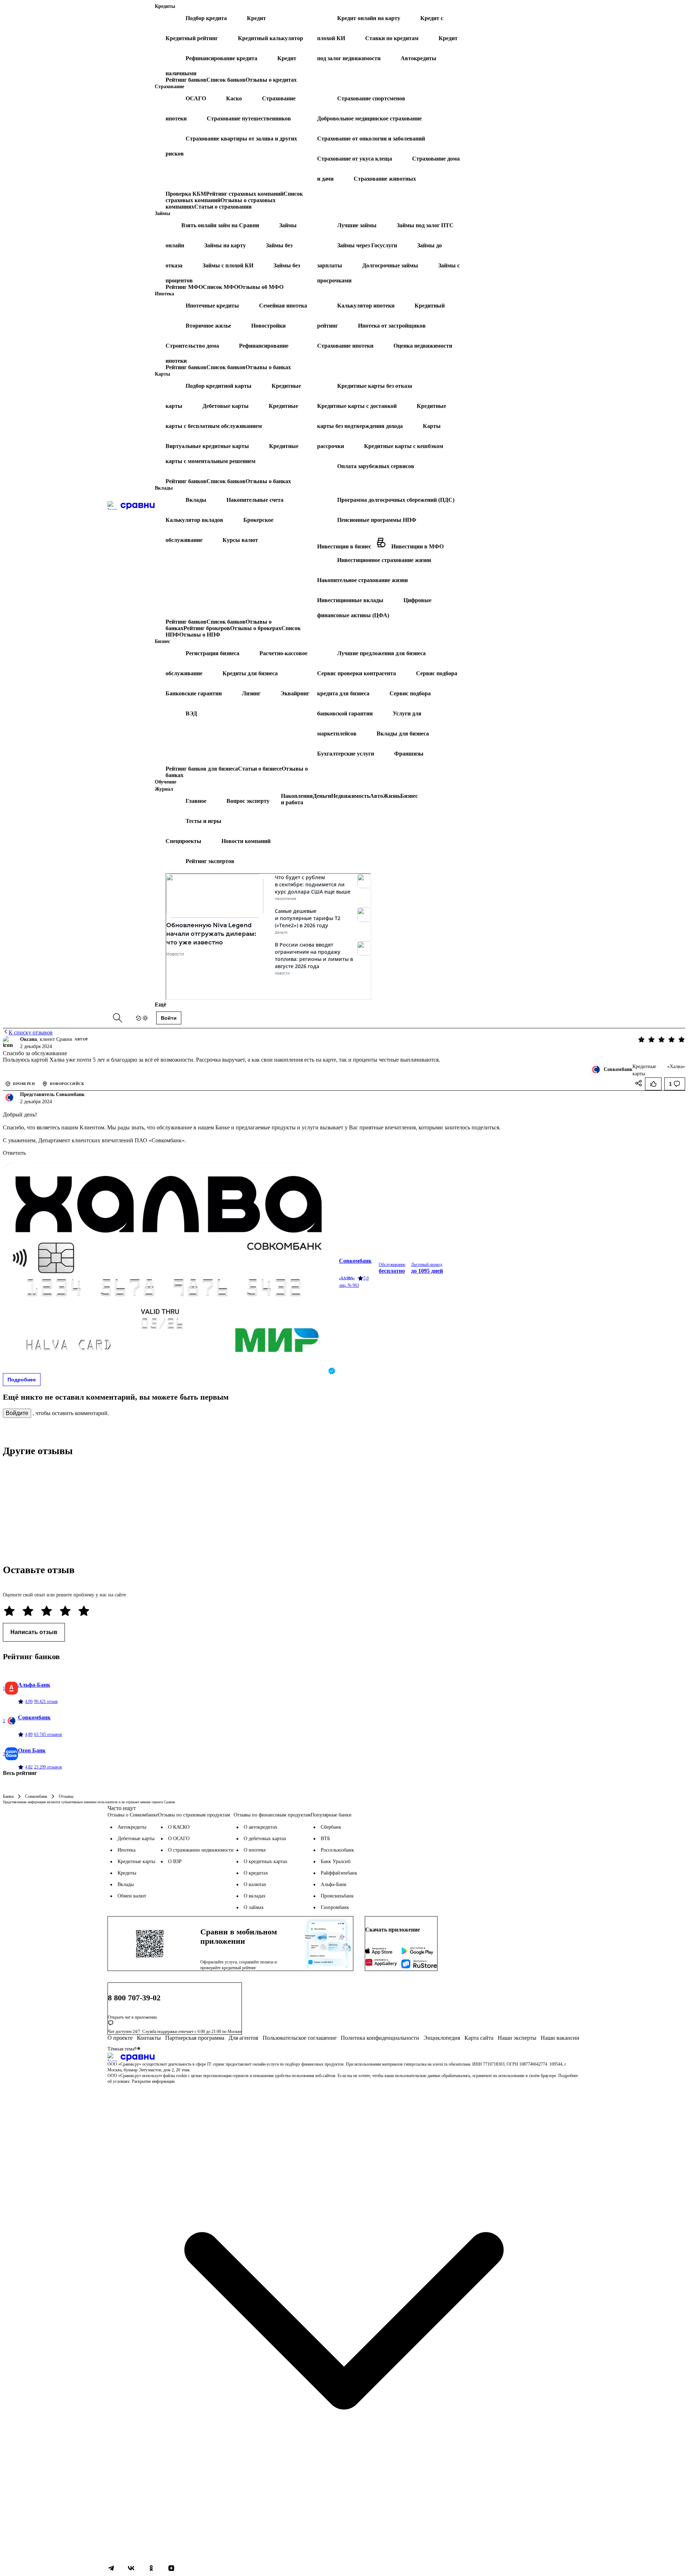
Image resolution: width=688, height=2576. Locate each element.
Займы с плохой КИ (228, 265)
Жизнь (392, 796)
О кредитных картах (266, 1861)
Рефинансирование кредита (221, 58)
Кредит (256, 18)
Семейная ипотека (283, 306)
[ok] (151, 2569)
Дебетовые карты (226, 406)
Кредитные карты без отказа (375, 386)
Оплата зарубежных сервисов (376, 466)
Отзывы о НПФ (200, 635)
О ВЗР (175, 1861)
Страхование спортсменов (371, 98)
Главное (196, 801)
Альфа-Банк (334, 1884)
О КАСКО (179, 1827)
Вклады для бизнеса (403, 734)
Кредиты (127, 1873)
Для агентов (243, 2038)
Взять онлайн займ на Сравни (220, 225)
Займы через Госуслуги (367, 245)
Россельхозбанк (337, 1850)
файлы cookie (175, 2076)
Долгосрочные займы (390, 265)
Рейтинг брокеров (207, 628)
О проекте (120, 2038)
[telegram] (111, 2569)
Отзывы (66, 1796)
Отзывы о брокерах (256, 628)
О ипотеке (255, 1850)
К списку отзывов (31, 1032)
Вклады (196, 500)
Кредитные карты (136, 1861)
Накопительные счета (255, 500)
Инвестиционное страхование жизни (384, 560)
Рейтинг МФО (184, 287)
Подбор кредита (206, 18)
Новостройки (268, 326)
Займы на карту (225, 245)
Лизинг (251, 693)
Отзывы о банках (268, 367)
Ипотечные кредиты (212, 306)
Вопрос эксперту (248, 801)
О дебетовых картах (265, 1839)
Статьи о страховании (223, 207)
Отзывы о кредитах (271, 80)
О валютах (255, 1884)
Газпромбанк (335, 1907)
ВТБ (325, 1839)
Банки (8, 1796)
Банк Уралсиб (336, 1861)
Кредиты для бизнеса (250, 673)
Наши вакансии (560, 2038)
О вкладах (255, 1896)
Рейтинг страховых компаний (245, 194)
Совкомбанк (36, 1796)
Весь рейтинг (20, 1773)
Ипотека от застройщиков (392, 326)
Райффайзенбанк (339, 1873)
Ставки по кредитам (392, 38)
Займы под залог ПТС (425, 225)
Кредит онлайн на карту (369, 18)
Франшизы (409, 754)
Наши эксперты (517, 2038)
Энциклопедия (442, 2038)
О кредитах (256, 1873)
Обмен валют (132, 1896)
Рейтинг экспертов (210, 861)
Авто (376, 796)
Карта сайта (479, 2038)
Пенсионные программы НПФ (377, 520)
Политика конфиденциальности (380, 2038)
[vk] (131, 2569)
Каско (234, 98)
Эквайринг (295, 693)
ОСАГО (196, 98)
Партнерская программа (195, 2038)
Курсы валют (240, 540)
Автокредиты (419, 58)
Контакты (149, 2038)
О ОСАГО (179, 1839)
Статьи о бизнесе (260, 769)
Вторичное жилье (208, 326)
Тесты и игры (204, 821)
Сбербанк (331, 1827)
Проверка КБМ (186, 194)
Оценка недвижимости (423, 346)
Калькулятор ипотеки (366, 306)
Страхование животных (385, 179)
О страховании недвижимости (201, 1850)
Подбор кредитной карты (219, 386)
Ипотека (126, 1850)
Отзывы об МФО (261, 287)
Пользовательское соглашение (300, 2038)
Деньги (322, 796)
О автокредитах (261, 1827)
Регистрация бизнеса (212, 653)
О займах (254, 1907)
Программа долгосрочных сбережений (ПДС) (396, 500)
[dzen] (171, 2569)
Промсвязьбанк (337, 1896)
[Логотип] (344, 2057)
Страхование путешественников (249, 118)
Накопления (297, 796)
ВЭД (191, 713)
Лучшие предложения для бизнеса (381, 653)
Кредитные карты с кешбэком (404, 446)
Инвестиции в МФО (417, 546)
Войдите (17, 1413)
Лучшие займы (357, 225)
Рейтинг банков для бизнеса (202, 769)
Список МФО (221, 287)
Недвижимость (350, 796)
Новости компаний (246, 841)
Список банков (226, 80)
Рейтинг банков (186, 80)
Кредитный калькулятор (271, 38)
